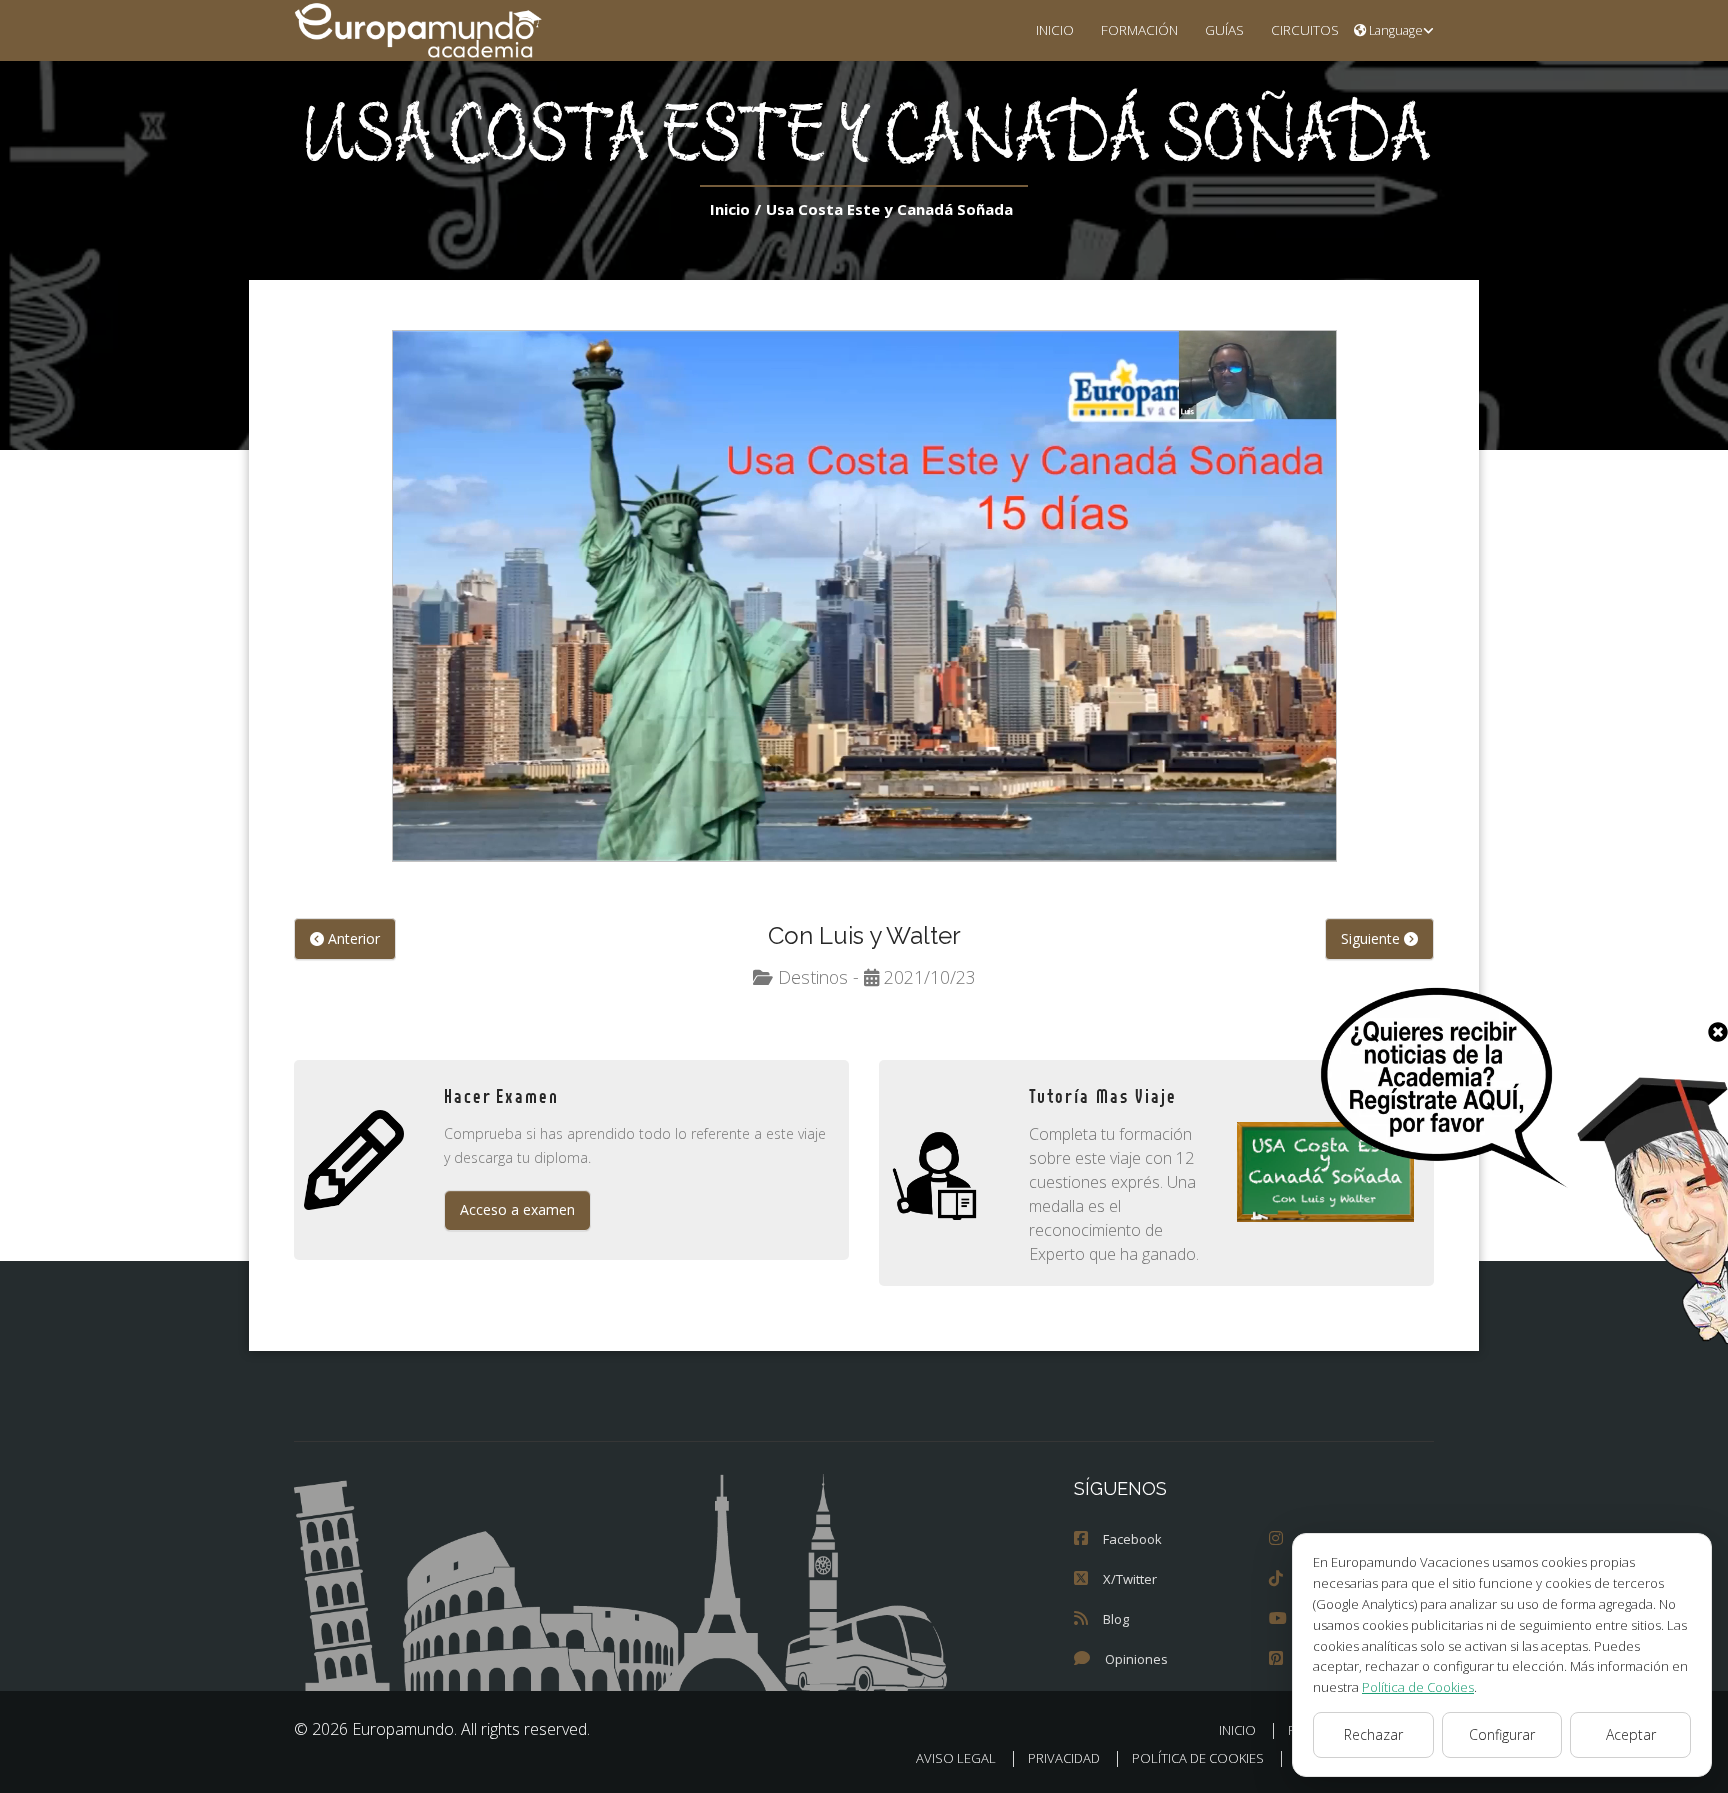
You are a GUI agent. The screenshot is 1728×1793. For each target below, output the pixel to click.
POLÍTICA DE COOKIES (1198, 1758)
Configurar (1502, 1734)
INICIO (1055, 29)
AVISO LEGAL (956, 1758)
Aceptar (1631, 1734)
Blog (1116, 1619)
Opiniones (1136, 1659)
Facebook (1132, 1539)
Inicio (730, 209)
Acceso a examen (517, 1209)
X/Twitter (1130, 1579)
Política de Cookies (1418, 1687)
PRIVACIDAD (1064, 1758)
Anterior (352, 938)
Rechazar (1373, 1734)
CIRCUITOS (1305, 29)
